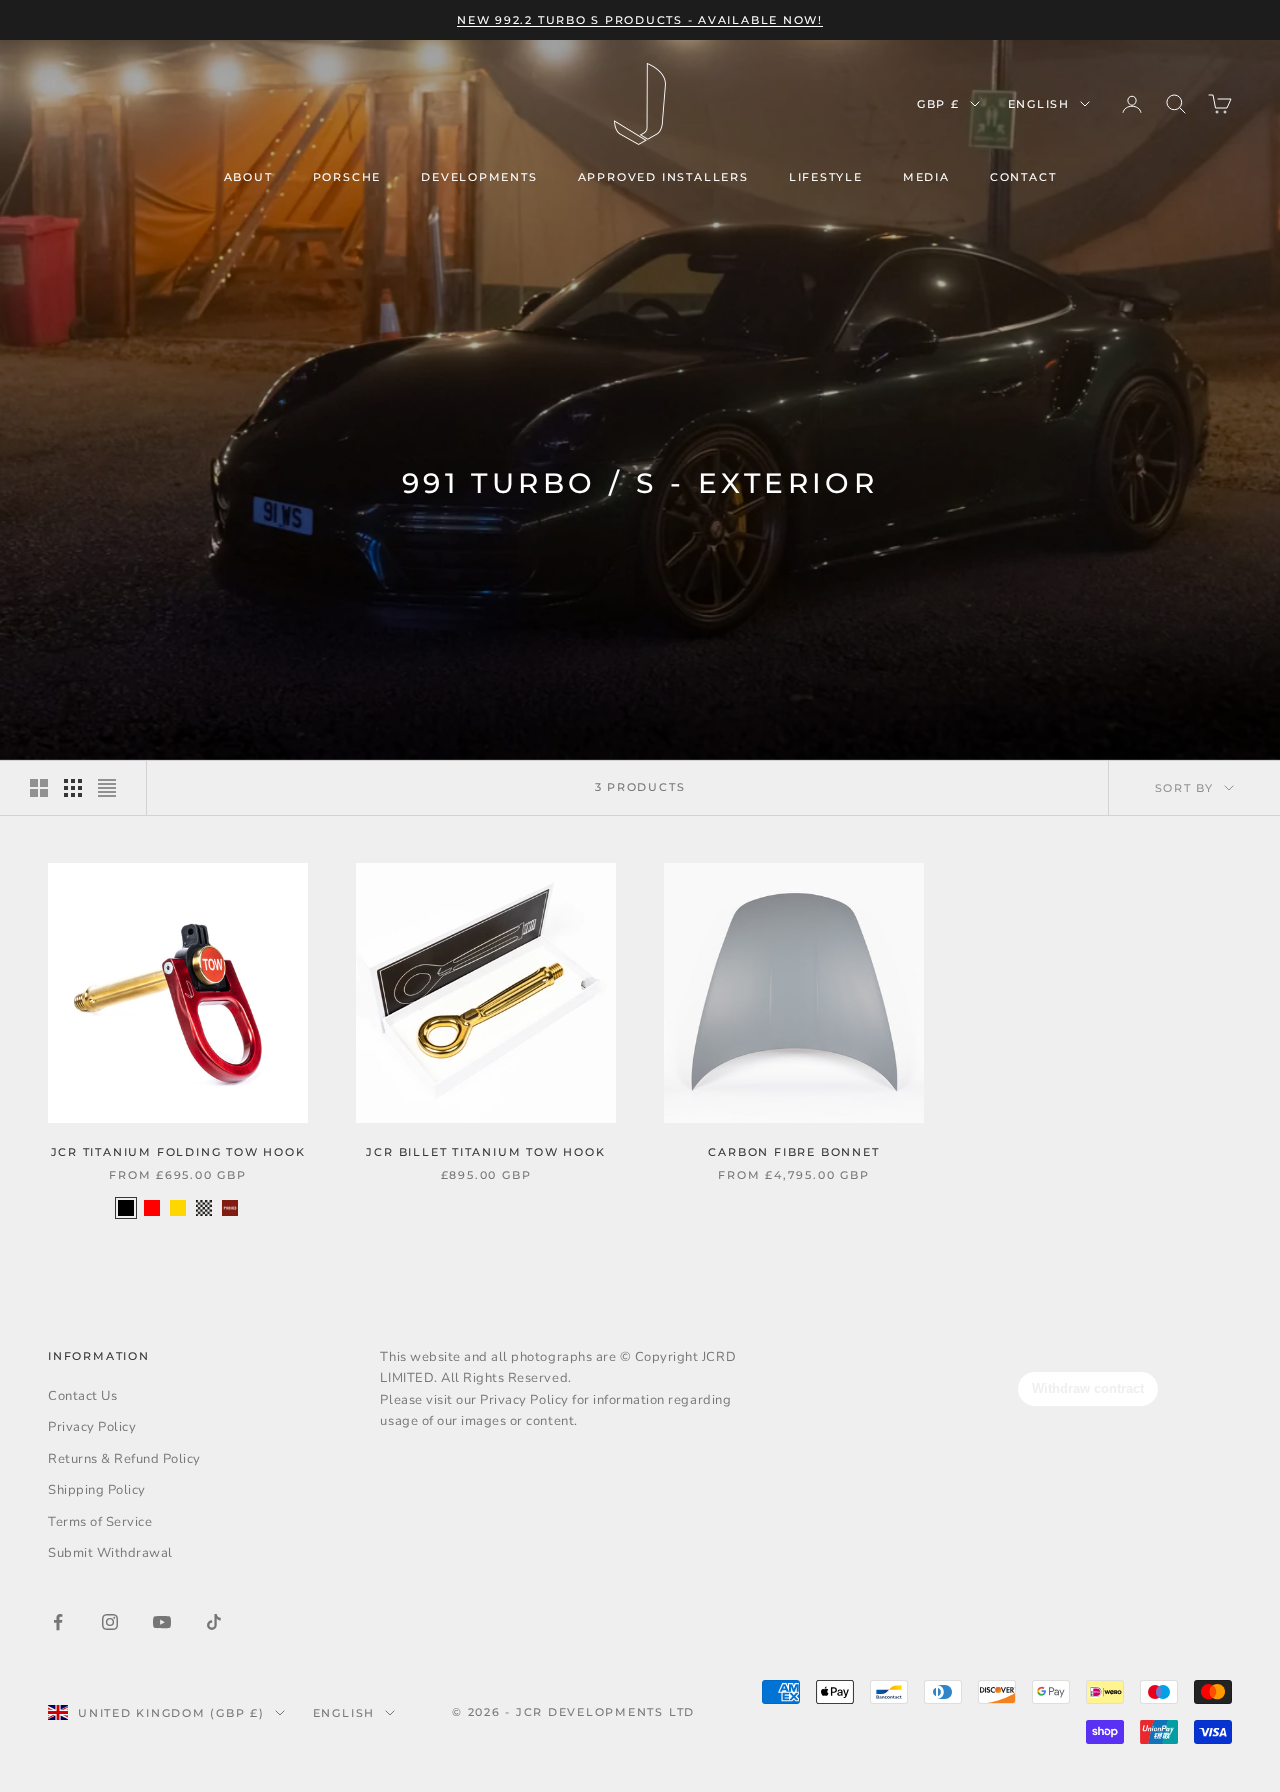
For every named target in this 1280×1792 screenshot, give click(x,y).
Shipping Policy (97, 1490)
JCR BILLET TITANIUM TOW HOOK (485, 1152)
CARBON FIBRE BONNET (793, 1152)
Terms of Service (100, 1522)
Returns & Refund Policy (124, 1459)
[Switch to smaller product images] (73, 788)
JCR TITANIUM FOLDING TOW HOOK (178, 1152)
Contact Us (82, 1396)
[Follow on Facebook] (58, 1622)
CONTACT (1023, 177)
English (1039, 104)
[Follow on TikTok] (214, 1622)
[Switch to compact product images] (107, 788)
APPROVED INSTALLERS (663, 177)
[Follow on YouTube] (162, 1622)
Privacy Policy (92, 1427)
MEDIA (926, 177)
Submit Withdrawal (110, 1553)
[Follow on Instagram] (110, 1622)
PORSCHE (347, 177)
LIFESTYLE (826, 177)
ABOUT (248, 177)
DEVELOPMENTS (479, 177)
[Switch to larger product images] (39, 788)
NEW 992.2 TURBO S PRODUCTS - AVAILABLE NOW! (640, 20)
